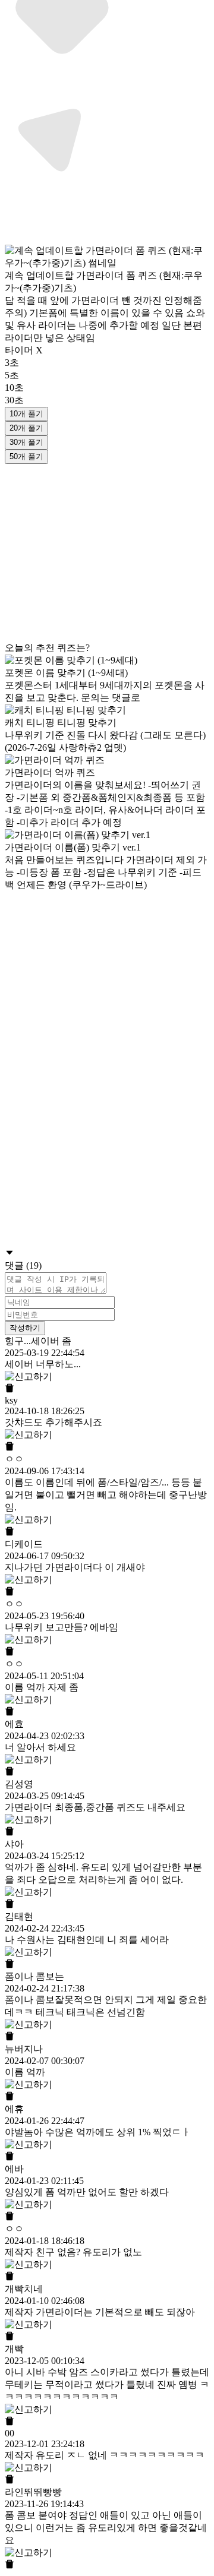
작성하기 (25, 1328)
